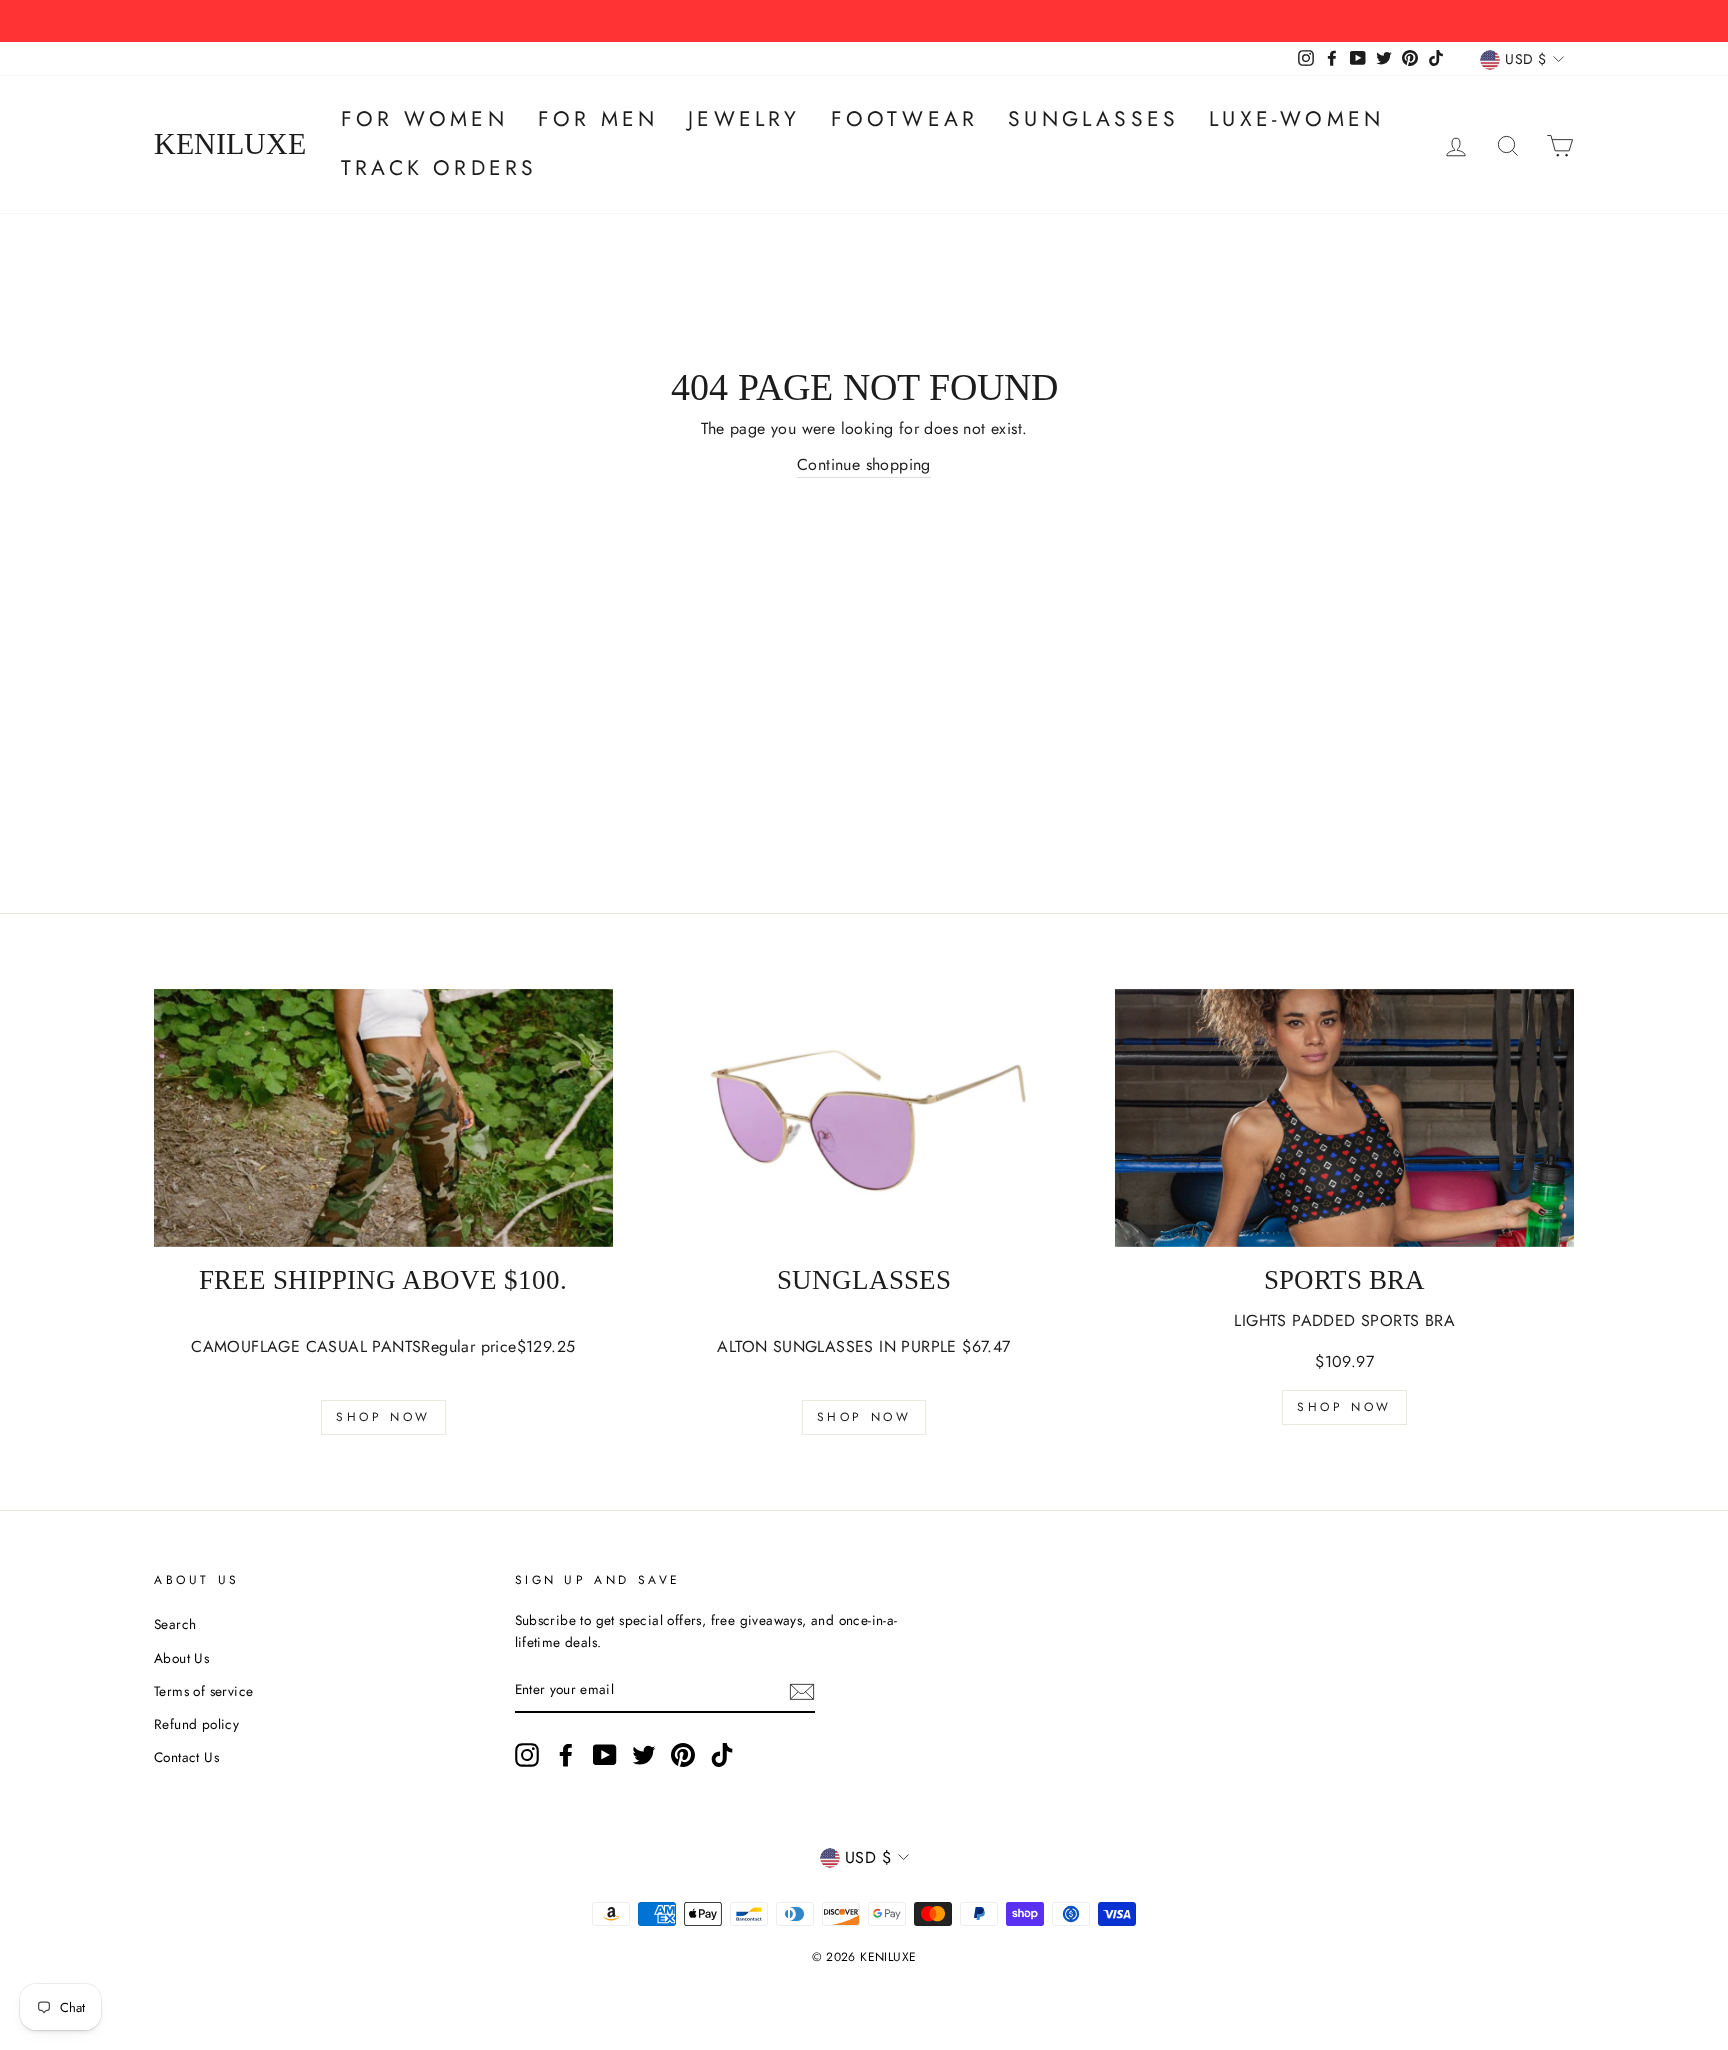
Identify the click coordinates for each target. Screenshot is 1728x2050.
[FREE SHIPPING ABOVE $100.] (383, 1118)
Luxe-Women (1296, 119)
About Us (181, 1658)
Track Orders (439, 168)
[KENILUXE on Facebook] (566, 1755)
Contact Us (186, 1757)
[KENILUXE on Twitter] (644, 1755)
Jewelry (744, 119)
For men (598, 119)
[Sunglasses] (864, 1118)
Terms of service (203, 1691)
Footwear (905, 119)
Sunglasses (1093, 119)
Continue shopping (864, 464)
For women (424, 119)
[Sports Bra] (1344, 1118)
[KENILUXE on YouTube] (605, 1755)
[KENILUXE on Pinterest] (683, 1755)
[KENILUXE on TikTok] (722, 1755)
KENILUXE (230, 144)
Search (175, 1624)
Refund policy (196, 1724)
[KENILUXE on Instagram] (527, 1755)
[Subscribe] (802, 1691)
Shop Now (383, 1417)
